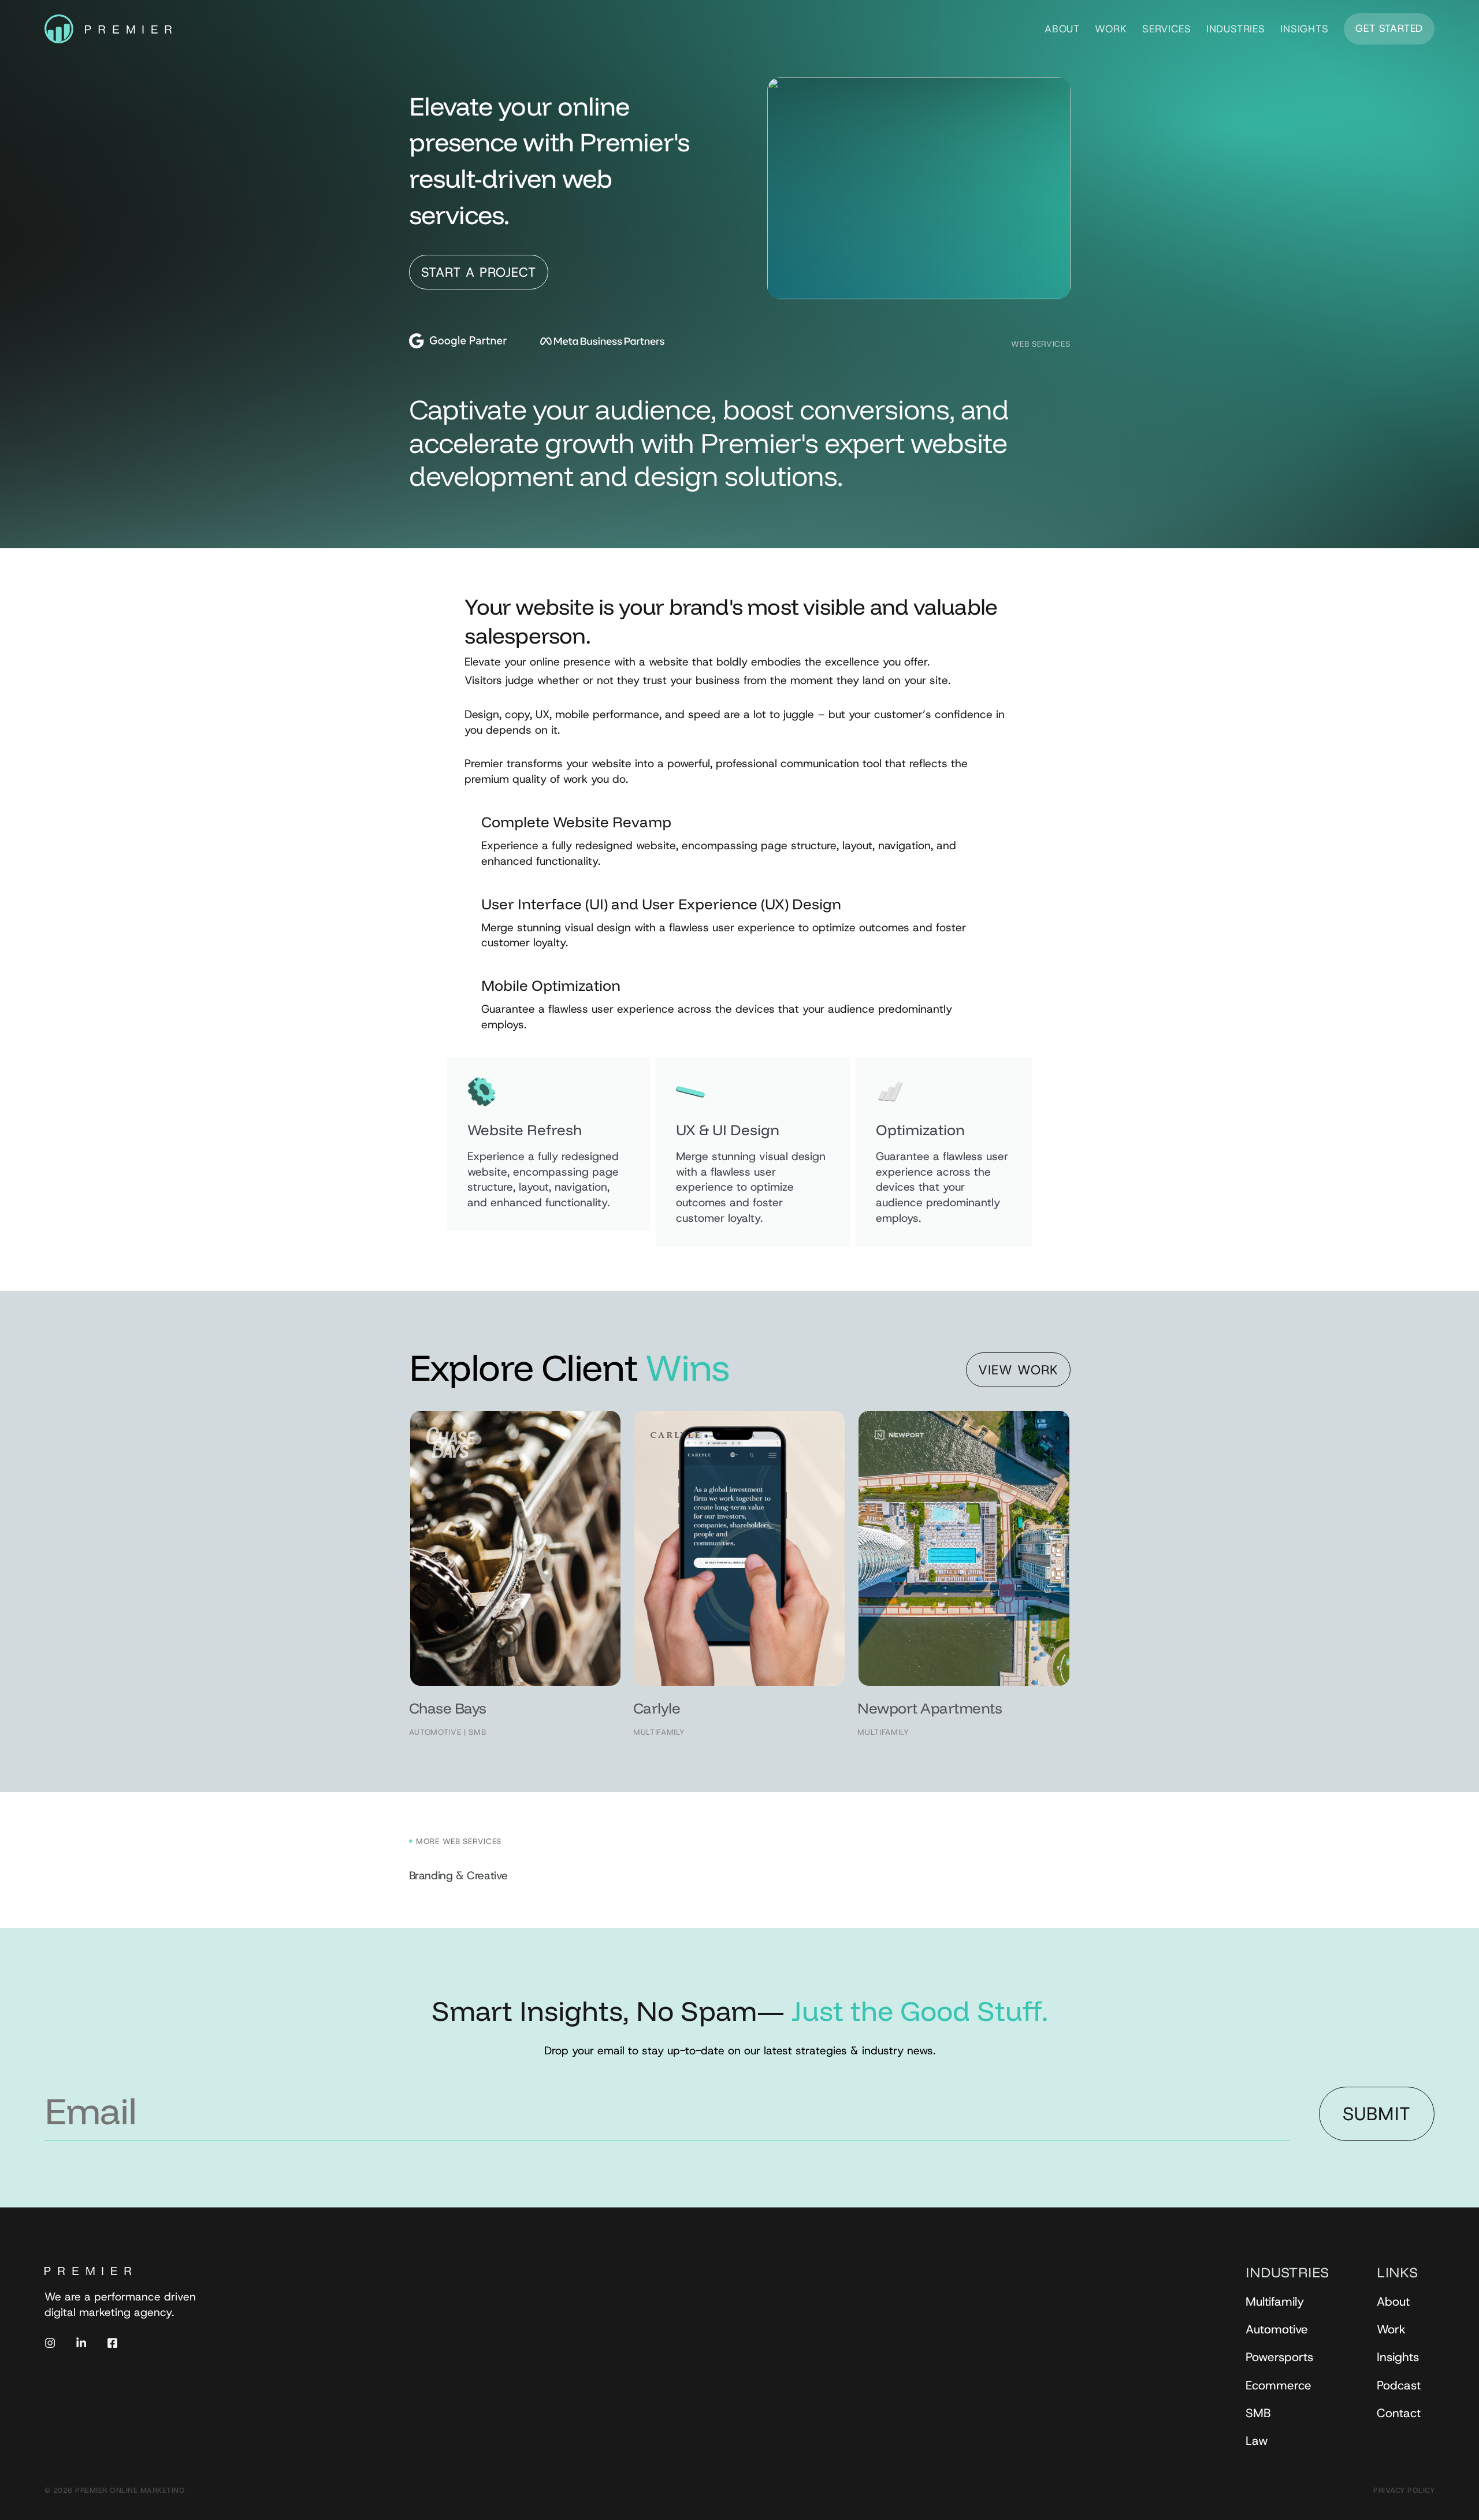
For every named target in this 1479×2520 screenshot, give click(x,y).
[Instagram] (50, 2343)
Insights (1304, 29)
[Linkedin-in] (81, 2343)
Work (1111, 29)
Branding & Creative (458, 1876)
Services (1166, 29)
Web (1020, 344)
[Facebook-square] (112, 2343)
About (1062, 29)
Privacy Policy (1404, 2490)
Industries (1236, 29)
